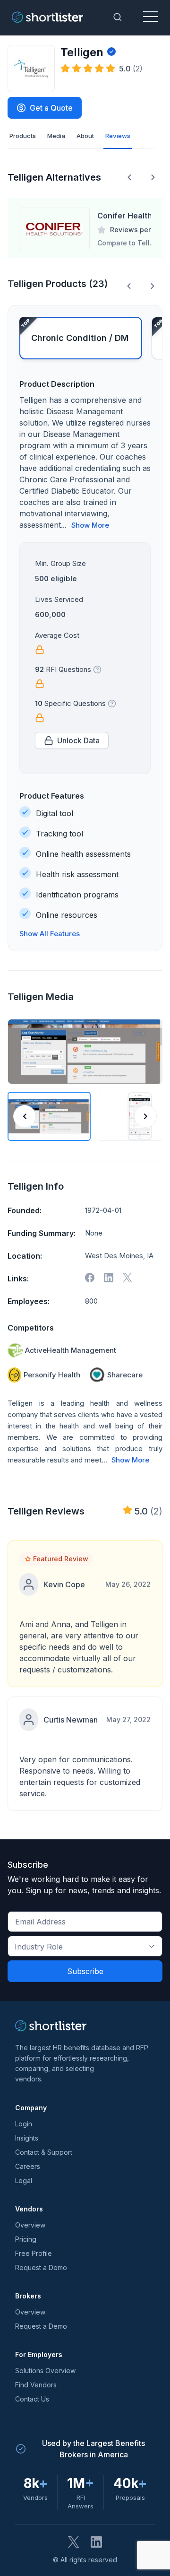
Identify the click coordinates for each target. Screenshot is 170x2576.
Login (24, 2124)
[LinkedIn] (96, 2542)
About (85, 136)
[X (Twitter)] (74, 2542)
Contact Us (32, 2399)
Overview (30, 2225)
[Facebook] (90, 1278)
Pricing (26, 2239)
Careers (28, 2166)
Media (56, 136)
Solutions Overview (45, 2371)
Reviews (118, 136)
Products (23, 136)
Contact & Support (44, 2152)
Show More (90, 525)
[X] (127, 1278)
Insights (27, 2138)
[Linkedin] (109, 1278)
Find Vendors (36, 2385)
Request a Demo (41, 2267)
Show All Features (50, 934)
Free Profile (34, 2253)
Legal (24, 2180)
